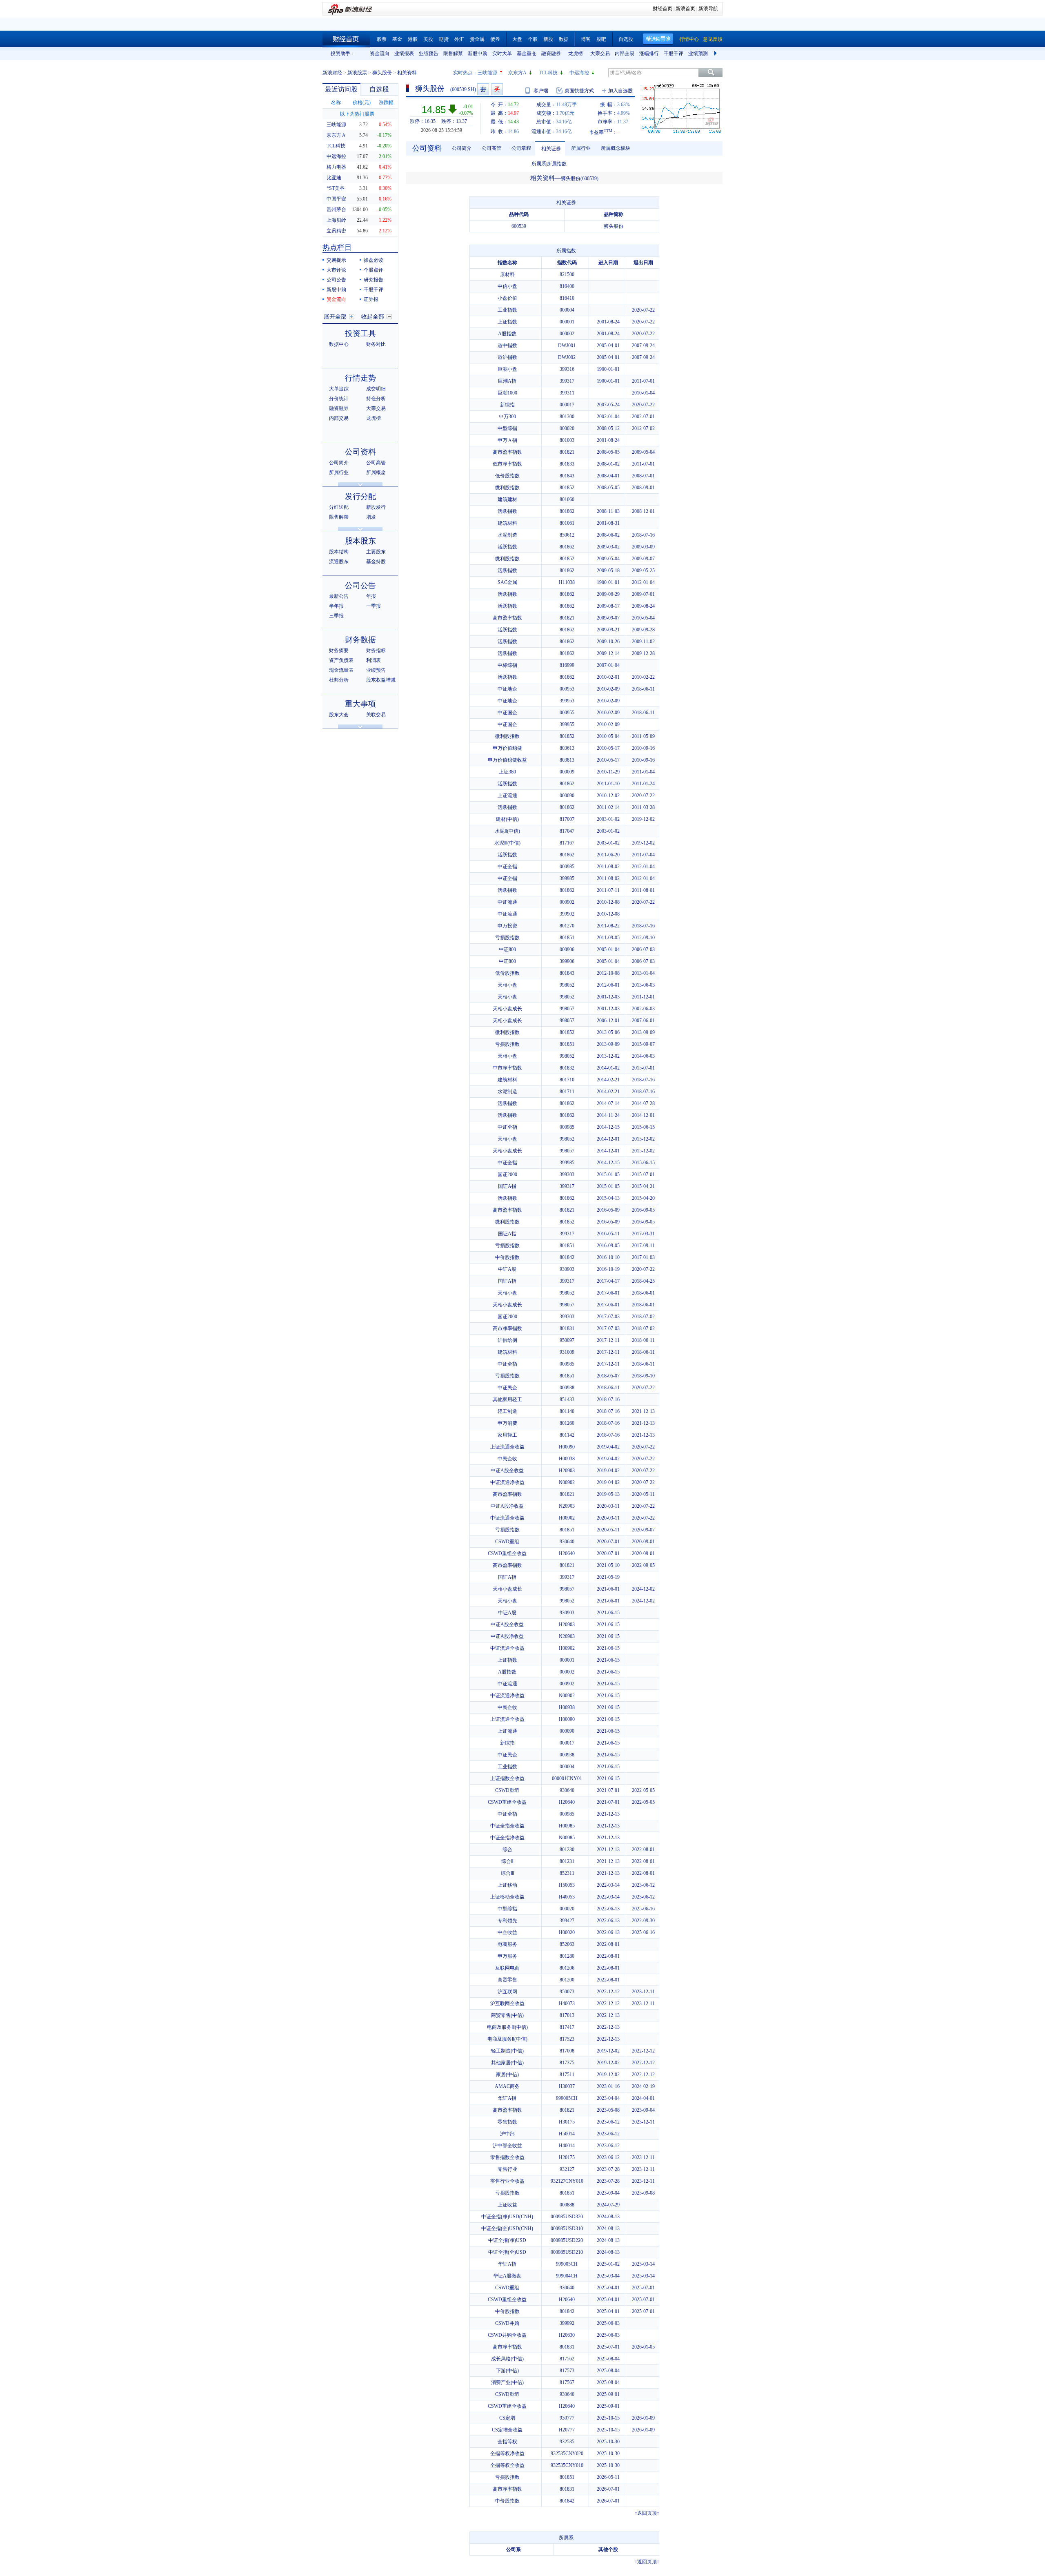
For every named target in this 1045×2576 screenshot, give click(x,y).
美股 (428, 39)
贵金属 (477, 39)
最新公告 (339, 596)
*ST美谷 (336, 188)
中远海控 (579, 73)
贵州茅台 (336, 209)
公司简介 (339, 463)
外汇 (459, 39)
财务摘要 (339, 651)
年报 (371, 596)
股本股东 (360, 541)
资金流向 (380, 53)
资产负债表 (341, 660)
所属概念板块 (616, 148)
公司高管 (376, 463)
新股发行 (376, 507)
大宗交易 (600, 53)
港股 (413, 39)
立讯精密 (336, 231)
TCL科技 (548, 73)
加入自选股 (620, 91)
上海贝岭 (336, 220)
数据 (564, 39)
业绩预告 (429, 53)
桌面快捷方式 (579, 91)
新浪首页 (685, 9)
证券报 (371, 299)
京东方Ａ (336, 135)
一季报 (374, 606)
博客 (586, 39)
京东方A (517, 73)
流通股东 (339, 562)
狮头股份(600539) (580, 178)
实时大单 (502, 53)
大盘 (517, 39)
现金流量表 (341, 670)
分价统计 (339, 399)
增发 (371, 517)
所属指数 (557, 164)
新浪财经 (332, 73)
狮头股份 (382, 73)
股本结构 (339, 552)
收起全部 (373, 317)
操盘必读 (374, 260)
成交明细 (376, 389)
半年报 (336, 606)
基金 (397, 39)
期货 (444, 39)
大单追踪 (339, 389)
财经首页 (663, 9)
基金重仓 (527, 53)
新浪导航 (708, 9)
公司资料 (360, 452)
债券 (495, 39)
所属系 (539, 164)
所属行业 (339, 472)
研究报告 (374, 280)
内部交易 (625, 53)
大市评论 (336, 270)
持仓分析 (376, 399)
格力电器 (336, 167)
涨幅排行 (649, 53)
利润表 (374, 660)
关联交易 (376, 715)
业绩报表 (404, 53)
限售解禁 (453, 53)
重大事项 (360, 704)
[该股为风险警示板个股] (483, 89)
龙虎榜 (576, 53)
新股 (548, 39)
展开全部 (335, 317)
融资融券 (551, 53)
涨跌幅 (386, 103)
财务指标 (376, 651)
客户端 (541, 91)
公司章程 (521, 148)
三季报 (336, 616)
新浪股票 (357, 73)
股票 (382, 39)
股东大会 (339, 715)
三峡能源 (487, 73)
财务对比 (376, 344)
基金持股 (376, 562)
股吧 (601, 39)
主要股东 (376, 552)
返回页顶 (647, 2513)
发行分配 (360, 496)
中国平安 (336, 199)
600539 (519, 226)
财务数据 (360, 640)
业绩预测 (698, 53)
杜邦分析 (339, 680)
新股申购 (478, 53)
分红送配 (339, 507)
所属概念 (376, 472)
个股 (533, 39)
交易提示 (336, 260)
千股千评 (674, 53)
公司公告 (336, 280)
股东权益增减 (381, 680)
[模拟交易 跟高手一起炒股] (497, 89)
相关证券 (551, 149)
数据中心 (339, 344)
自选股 (626, 39)
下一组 (716, 53)
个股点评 (374, 270)
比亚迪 (334, 178)
